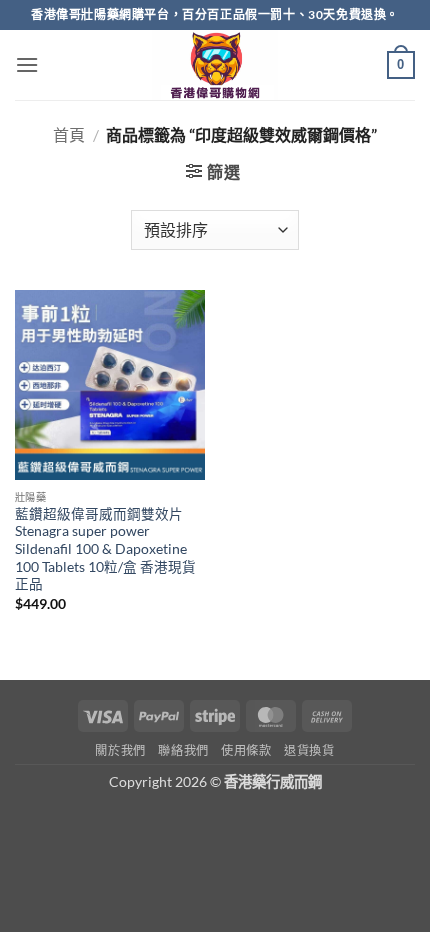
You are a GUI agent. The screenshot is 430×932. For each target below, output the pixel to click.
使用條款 (246, 750)
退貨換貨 (309, 750)
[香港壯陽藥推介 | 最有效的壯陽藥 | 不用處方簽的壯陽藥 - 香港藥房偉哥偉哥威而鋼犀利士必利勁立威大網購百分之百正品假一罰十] (215, 65)
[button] (27, 64)
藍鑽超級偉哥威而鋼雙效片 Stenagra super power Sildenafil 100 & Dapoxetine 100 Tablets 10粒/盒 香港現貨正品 (105, 549)
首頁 (69, 134)
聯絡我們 (183, 750)
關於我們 (120, 750)
